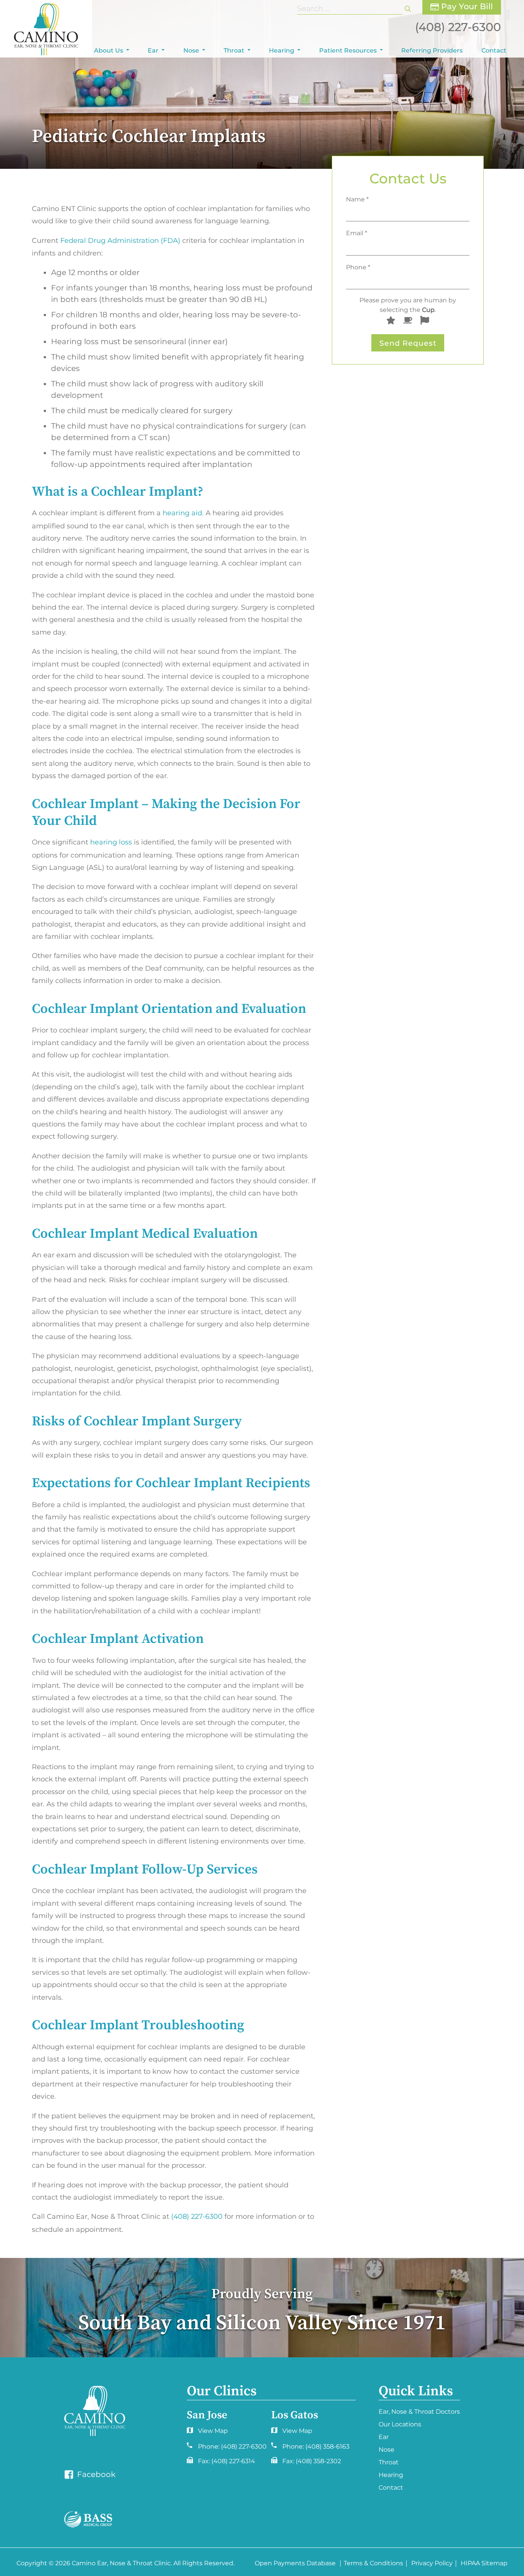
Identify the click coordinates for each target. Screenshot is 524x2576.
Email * (357, 233)
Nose (191, 50)
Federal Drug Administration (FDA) (120, 241)
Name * (357, 199)
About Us (109, 50)
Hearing (282, 50)
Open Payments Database (295, 2564)
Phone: (232, 2447)
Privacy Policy (432, 2564)
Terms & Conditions (373, 2564)
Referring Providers (432, 50)
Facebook (95, 2474)
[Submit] (408, 8)
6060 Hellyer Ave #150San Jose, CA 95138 (206, 2433)
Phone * (358, 267)
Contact (494, 50)
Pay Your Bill (466, 6)
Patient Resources (348, 50)
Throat (234, 50)
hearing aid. (183, 513)
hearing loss (111, 842)
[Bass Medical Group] (88, 2520)
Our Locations (400, 2424)
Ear (153, 50)
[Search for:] (351, 8)
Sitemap (494, 2564)
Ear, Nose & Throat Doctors (419, 2412)
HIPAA (470, 2564)
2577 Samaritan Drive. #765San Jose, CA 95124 (290, 2433)
